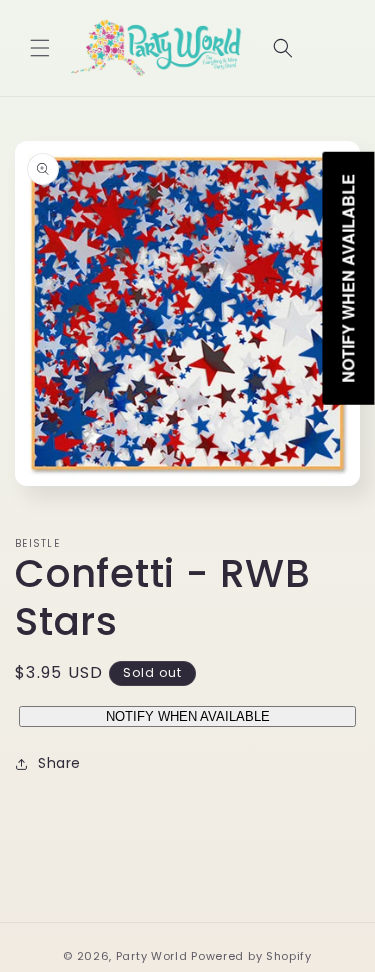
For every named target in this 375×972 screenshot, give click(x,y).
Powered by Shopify (251, 956)
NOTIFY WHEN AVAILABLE (188, 716)
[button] (40, 48)
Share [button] (59, 763)
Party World (152, 956)
